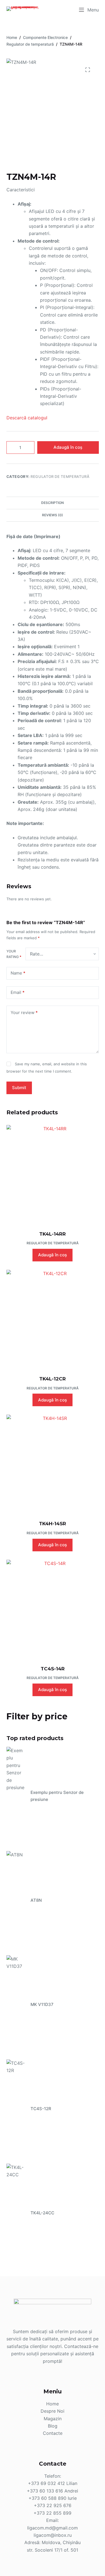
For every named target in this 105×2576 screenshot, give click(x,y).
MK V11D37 (42, 2004)
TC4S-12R (41, 2109)
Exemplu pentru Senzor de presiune (57, 1796)
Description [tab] (53, 503)
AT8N (36, 1900)
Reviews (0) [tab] (53, 515)
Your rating (14, 954)
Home (53, 2404)
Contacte (53, 2433)
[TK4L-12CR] (53, 1319)
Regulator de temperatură (60, 476)
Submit (19, 1088)
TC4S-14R (53, 1669)
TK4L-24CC (42, 2213)
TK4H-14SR (53, 1524)
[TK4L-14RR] (53, 1174)
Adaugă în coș (68, 447)
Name (18, 973)
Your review (24, 1013)
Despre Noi (53, 2411)
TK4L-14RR (53, 1234)
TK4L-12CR (53, 1379)
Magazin (53, 2419)
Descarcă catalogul (27, 418)
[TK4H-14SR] (53, 1464)
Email (18, 992)
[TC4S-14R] (53, 1609)
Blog (53, 2426)
